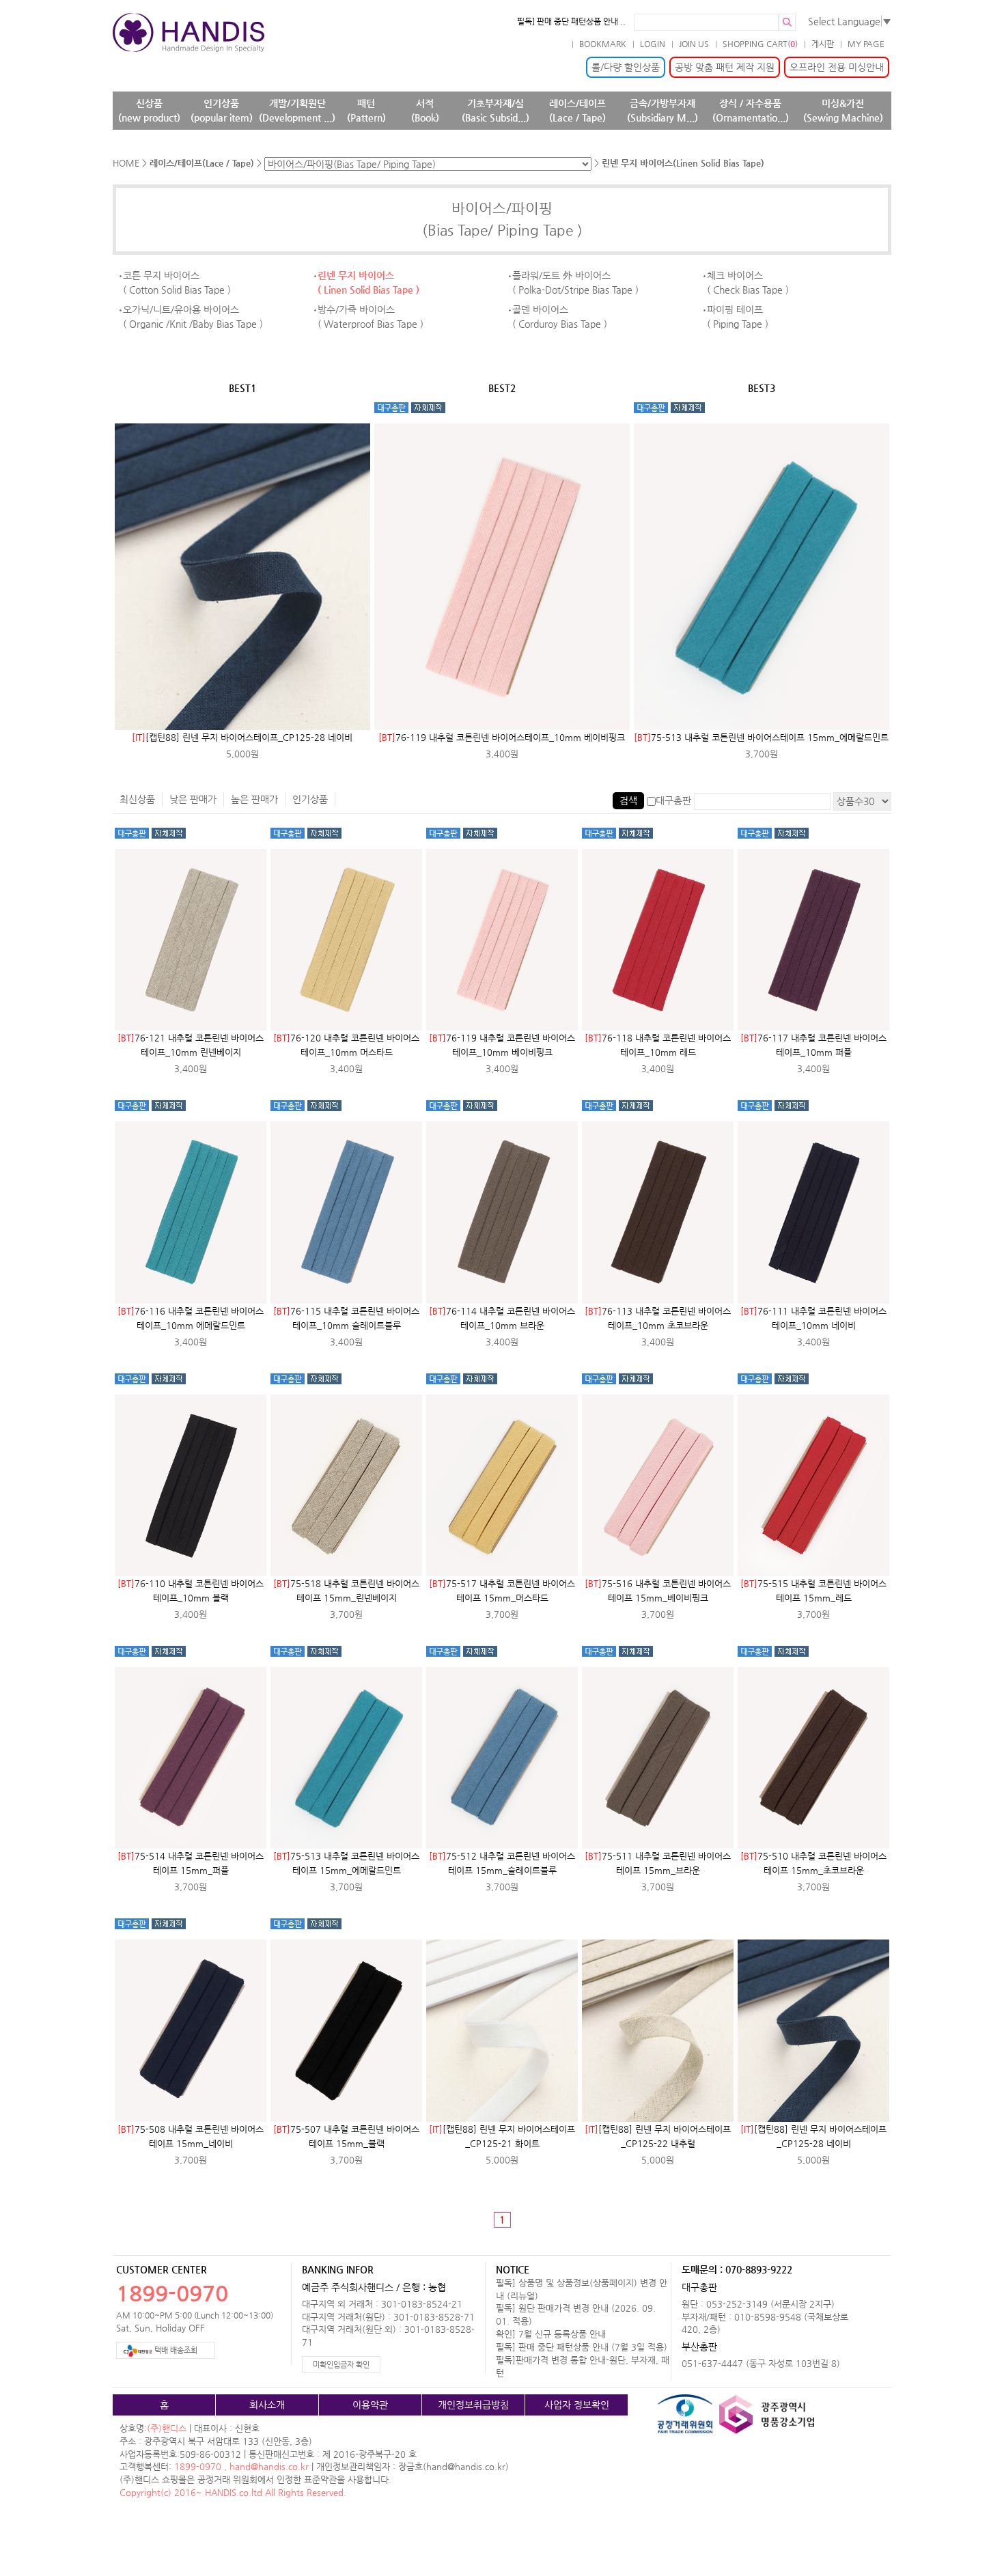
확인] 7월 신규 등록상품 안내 (551, 2334)
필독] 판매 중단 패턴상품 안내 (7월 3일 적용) (582, 2347)
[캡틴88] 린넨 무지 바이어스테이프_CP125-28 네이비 (242, 737)
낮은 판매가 (193, 799)
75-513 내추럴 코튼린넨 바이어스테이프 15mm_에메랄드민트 (761, 737)
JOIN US (694, 44)
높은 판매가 (254, 799)
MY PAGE (866, 44)
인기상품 (310, 799)
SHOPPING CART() (760, 44)
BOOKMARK (603, 44)
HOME (126, 163)
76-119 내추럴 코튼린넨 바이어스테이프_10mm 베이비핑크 (502, 737)
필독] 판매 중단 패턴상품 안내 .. (571, 21)
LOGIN (653, 44)
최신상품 (137, 799)
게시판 (823, 44)
